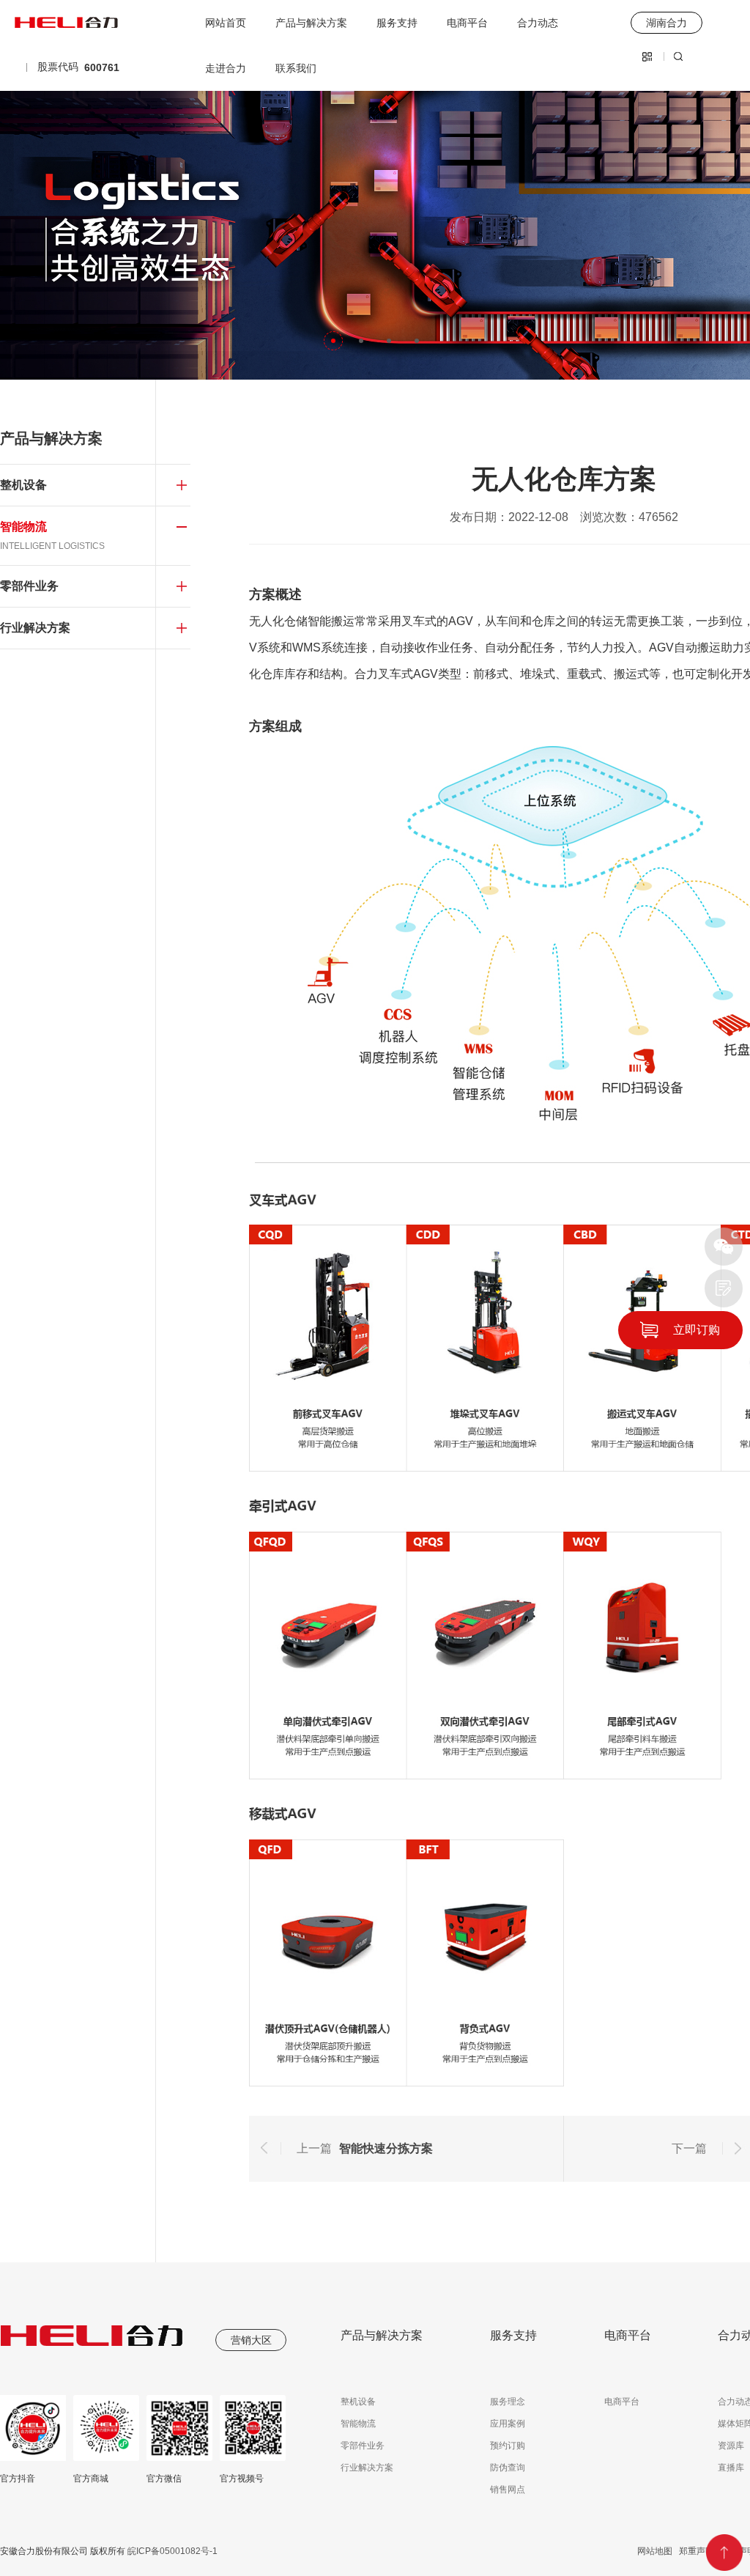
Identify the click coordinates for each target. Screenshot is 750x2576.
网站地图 (655, 2551)
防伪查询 (508, 2468)
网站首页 (226, 23)
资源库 (731, 2446)
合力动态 (538, 23)
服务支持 (397, 23)
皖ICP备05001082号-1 (171, 2551)
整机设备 (358, 2402)
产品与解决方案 (311, 23)
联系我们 (296, 68)
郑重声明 (697, 2551)
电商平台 (467, 23)
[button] (333, 341)
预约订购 (508, 2446)
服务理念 (508, 2402)
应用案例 (508, 2424)
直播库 (731, 2468)
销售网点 (508, 2490)
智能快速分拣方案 (386, 2148)
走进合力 (226, 68)
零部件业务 (363, 2446)
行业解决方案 (367, 2468)
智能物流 (358, 2424)
